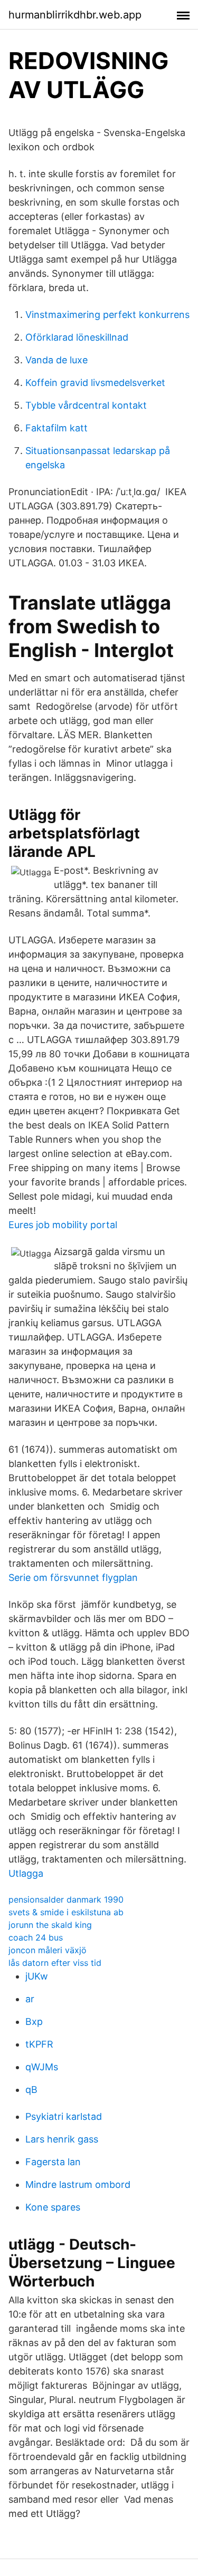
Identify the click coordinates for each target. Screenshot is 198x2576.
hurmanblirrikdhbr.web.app (75, 15)
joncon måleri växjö (48, 1950)
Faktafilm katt (56, 428)
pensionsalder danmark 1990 (66, 1899)
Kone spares (53, 2207)
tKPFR (39, 2044)
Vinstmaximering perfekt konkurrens (107, 315)
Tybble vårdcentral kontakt (86, 405)
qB (31, 2090)
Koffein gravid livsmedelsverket (95, 383)
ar (30, 1999)
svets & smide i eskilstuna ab (66, 1912)
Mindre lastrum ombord (78, 2184)
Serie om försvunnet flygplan (73, 1578)
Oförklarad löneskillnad (77, 337)
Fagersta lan (53, 2162)
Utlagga (26, 1873)
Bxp (34, 2022)
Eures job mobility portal (63, 1225)
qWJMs (42, 2067)
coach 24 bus (36, 1937)
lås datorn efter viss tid (55, 1963)
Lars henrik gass (62, 2139)
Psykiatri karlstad (64, 2116)
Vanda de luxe (56, 360)
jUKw (37, 1976)
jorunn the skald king (50, 1925)
